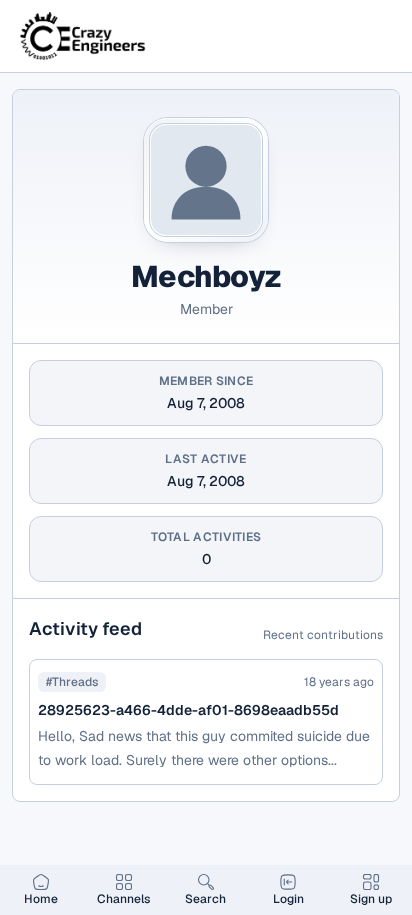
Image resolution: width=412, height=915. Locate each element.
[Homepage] (84, 36)
